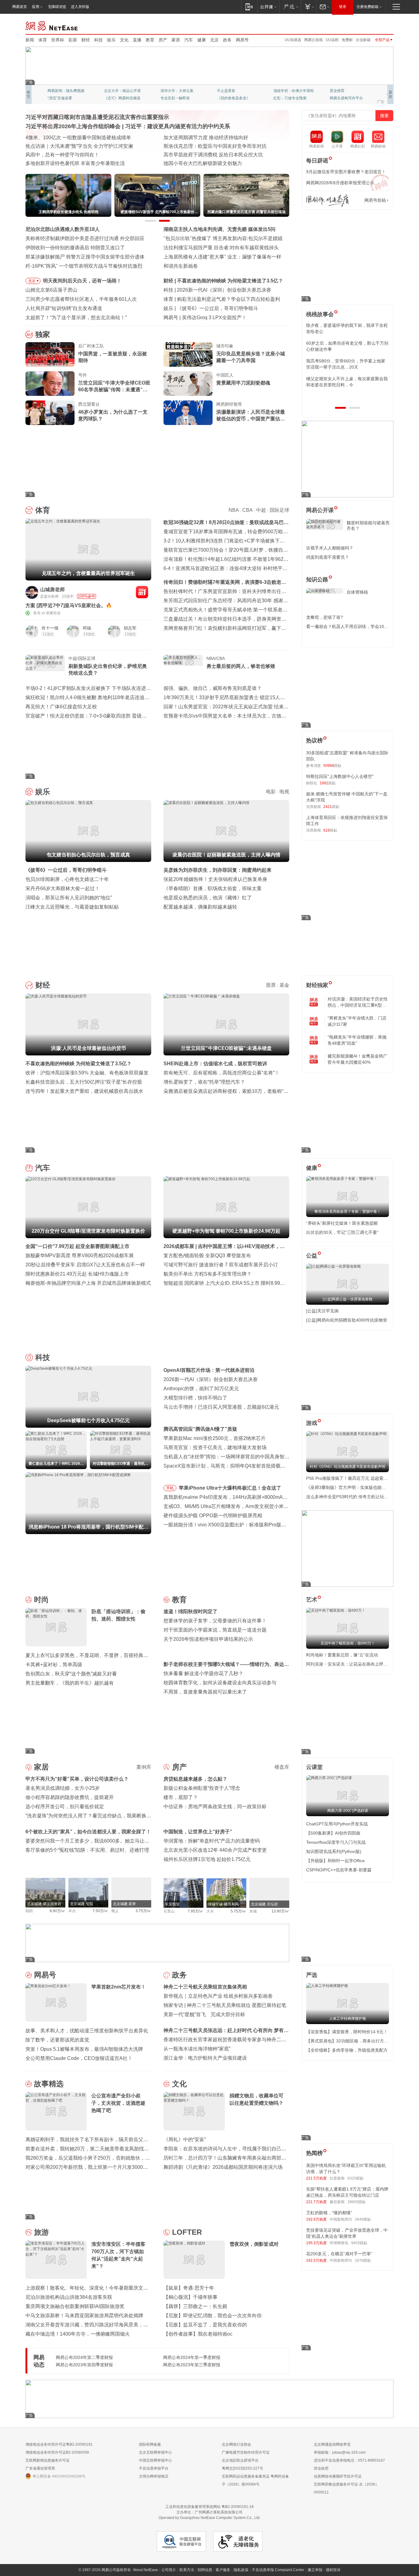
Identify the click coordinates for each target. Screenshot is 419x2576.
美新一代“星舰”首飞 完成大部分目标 (204, 2014)
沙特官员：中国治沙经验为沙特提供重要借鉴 (213, 146)
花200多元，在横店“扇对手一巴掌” (339, 2254)
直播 (137, 40)
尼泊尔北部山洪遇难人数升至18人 (63, 229)
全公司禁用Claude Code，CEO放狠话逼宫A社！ (79, 2058)
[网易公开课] (268, 7)
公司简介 (169, 2570)
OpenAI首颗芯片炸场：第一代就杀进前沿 (209, 1370)
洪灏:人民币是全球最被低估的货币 (215, 281)
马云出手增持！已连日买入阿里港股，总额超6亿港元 (221, 1407)
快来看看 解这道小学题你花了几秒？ (203, 1673)
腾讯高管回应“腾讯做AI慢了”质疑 (200, 1429)
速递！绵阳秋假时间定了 (190, 1611)
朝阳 (29, 1911)
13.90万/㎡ (280, 1911)
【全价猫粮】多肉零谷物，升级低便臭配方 (347, 2050)
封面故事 (111, 98)
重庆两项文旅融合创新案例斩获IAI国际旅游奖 (75, 2306)
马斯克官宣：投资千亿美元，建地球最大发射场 (215, 1447)
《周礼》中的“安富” (185, 2140)
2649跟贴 (363, 2219)
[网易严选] (290, 7)
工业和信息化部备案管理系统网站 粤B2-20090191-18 (209, 2507)
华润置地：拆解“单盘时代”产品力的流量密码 (212, 1841)
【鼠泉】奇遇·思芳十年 (189, 2288)
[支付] (309, 7)
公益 (312, 1256)
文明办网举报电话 (154, 2476)
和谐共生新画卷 (181, 266)
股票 (271, 985)
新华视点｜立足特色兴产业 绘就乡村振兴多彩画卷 (218, 1996)
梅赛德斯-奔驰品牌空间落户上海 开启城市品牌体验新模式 (88, 1283)
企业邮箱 (363, 40)
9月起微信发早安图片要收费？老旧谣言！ (346, 172)
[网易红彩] (142, 592)
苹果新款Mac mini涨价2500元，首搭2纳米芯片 (215, 1438)
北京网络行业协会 (236, 2444)
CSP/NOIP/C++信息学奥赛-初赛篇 (339, 1870)
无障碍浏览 (57, 7)
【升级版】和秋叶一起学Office (335, 1861)
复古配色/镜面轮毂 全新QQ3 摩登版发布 (207, 1255)
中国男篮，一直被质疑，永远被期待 (113, 357)
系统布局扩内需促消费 (188, 138)
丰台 (72, 1911)
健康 (202, 40)
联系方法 (187, 2570)
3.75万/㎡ (143, 1911)
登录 (343, 7)
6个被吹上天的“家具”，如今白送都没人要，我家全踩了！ (88, 1832)
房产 (163, 40)
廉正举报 (315, 2570)
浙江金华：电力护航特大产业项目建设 (205, 2058)
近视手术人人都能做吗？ (330, 548)
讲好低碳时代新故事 (290, 91)
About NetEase (145, 2570)
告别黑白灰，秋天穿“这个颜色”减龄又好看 (71, 1674)
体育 (43, 40)
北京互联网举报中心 (156, 2452)
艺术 (312, 1600)
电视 (284, 792)
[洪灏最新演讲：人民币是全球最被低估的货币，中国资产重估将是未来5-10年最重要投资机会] (188, 413)
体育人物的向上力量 (290, 98)
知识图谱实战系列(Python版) (334, 1851)
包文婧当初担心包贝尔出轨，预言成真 (219, 308)
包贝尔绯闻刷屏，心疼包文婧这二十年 (67, 879)
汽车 (189, 40)
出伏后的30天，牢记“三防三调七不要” (342, 1232)
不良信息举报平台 (154, 2468)
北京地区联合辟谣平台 (240, 2460)
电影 (271, 792)
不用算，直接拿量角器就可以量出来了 (205, 1692)
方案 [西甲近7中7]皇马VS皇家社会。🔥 (69, 605)
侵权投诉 (333, 2570)
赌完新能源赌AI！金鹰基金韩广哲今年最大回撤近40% (357, 1059)
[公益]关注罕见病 (322, 1311)
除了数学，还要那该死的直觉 (57, 2040)
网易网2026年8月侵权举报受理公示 (340, 183)
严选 (312, 1975)
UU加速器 (293, 40)
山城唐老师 (52, 589)
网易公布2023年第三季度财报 (192, 2365)
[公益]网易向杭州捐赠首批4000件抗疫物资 (347, 1320)
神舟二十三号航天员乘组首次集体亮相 (205, 1987)
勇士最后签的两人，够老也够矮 (241, 666)
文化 (124, 40)
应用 (36, 7)
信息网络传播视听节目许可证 (338, 2476)
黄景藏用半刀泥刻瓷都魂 (243, 383)
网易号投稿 (375, 200)
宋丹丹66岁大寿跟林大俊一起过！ (63, 888)
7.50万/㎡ (100, 1911)
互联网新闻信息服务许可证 (48, 2460)
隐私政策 (241, 2570)
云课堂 (314, 1767)
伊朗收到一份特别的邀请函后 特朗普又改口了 (75, 248)
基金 (284, 985)
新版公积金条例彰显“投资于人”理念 (202, 1788)
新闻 (30, 40)
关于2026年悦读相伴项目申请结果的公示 (208, 1639)
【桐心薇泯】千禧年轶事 (190, 2297)
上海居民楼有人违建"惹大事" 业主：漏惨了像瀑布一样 (222, 257)
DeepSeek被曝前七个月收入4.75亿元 (218, 290)
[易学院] (328, 200)
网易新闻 (52, 25)
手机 (170, 1488)
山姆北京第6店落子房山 (51, 290)
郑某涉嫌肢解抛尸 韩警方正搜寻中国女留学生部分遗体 (85, 257)
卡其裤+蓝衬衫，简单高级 (54, 1665)
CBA (247, 510)
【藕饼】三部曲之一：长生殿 (195, 2306)
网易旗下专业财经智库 (66, 91)
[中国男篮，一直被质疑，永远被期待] (50, 354)
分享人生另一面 (343, 91)
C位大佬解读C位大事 (234, 91)
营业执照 (321, 2468)
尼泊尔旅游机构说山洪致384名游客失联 (69, 2297)
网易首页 (20, 7)
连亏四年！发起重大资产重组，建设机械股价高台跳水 (84, 1091)
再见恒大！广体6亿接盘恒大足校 (61, 707)
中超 (261, 510)
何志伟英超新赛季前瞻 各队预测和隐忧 (219, 299)
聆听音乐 (168, 91)
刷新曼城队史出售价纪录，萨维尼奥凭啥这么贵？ (108, 670)
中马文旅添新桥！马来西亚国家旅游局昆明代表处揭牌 (84, 2316)
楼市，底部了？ (181, 1797)
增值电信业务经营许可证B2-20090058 (57, 2452)
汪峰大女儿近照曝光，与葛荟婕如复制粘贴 (72, 907)
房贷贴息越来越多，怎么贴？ (195, 1779)
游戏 (312, 1423)
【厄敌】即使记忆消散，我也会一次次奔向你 (213, 2316)
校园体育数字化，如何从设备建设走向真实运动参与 (220, 1683)
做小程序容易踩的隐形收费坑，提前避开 (70, 1797)
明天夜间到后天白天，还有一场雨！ (82, 281)
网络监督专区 (374, 25)
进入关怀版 (80, 7)
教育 (150, 40)
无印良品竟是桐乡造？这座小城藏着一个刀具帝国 (251, 357)
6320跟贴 (356, 2178)
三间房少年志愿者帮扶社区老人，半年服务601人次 (81, 299)
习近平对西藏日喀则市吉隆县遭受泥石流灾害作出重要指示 (97, 117)
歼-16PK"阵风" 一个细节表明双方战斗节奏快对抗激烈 (84, 266)
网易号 (242, 40)
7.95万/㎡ (196, 1911)
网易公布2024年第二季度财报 (84, 2357)
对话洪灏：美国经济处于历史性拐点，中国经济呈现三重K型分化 (358, 1002)
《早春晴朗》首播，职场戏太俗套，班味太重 (213, 888)
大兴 (210, 1911)
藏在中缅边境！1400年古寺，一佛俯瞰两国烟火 (78, 2334)
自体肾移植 (357, 592)
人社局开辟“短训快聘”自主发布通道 (64, 308)
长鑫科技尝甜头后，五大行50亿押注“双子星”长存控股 (84, 1082)
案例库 (144, 1767)
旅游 (41, 2232)
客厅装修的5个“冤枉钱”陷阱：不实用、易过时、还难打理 (87, 1850)
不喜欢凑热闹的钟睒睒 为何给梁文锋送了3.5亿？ (79, 1064)
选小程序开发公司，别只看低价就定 (65, 1807)
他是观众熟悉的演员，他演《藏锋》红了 (208, 898)
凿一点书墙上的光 (119, 91)
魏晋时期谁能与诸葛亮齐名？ (368, 526)
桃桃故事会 (320, 314)
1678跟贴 (363, 2260)
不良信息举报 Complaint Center (278, 2570)
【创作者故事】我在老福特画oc (198, 2334)
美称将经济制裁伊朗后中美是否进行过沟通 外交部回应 (85, 238)
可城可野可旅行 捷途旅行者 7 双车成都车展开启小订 (221, 1265)
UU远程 (332, 40)
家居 (176, 40)
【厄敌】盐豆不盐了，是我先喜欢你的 (205, 2325)
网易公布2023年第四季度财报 (84, 2365)
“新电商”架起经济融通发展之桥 (59, 155)
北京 (214, 40)
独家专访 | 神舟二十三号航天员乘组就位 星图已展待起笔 (225, 2005)
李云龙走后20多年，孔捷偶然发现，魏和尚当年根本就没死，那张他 (347, 364)
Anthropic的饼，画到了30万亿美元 (201, 1389)
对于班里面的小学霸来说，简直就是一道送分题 (215, 1630)
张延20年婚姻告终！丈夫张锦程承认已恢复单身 (215, 879)
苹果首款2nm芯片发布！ (209, 318)
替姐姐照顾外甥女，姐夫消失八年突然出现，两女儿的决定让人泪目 (345, 382)
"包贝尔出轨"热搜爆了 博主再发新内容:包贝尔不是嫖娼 (223, 238)
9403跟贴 (359, 2243)
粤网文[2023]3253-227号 (242, 2468)
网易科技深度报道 (232, 98)
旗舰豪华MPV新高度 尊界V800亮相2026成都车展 (80, 1255)
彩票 (73, 40)
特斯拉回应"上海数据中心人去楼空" (340, 776)
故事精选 (49, 2084)
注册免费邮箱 (367, 7)
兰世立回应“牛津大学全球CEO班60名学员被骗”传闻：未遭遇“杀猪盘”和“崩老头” (114, 387)
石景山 (169, 1911)
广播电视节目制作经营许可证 (246, 2452)
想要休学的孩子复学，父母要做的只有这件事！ (215, 1621)
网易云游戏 (313, 40)
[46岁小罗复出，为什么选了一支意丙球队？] (50, 413)
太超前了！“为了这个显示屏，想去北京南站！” (76, 318)
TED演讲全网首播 (62, 98)
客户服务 (223, 2570)
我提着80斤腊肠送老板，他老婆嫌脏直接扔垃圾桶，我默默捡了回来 (347, 346)
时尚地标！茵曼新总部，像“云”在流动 (342, 1655)
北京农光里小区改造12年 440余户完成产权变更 (215, 1850)
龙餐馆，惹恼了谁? (325, 617)
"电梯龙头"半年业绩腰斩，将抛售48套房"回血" (357, 1040)
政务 (227, 40)
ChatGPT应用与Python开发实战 (337, 1824)
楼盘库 (282, 1767)
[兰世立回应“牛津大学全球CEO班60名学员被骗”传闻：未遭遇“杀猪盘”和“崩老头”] (50, 384)
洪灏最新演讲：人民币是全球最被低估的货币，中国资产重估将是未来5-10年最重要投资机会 (251, 416)
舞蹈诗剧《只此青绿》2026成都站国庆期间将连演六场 (223, 2167)
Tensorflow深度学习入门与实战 (336, 1842)
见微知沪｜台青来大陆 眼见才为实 (201, 155)
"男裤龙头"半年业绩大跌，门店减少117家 (357, 1021)
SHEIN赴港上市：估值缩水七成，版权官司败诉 (215, 1064)
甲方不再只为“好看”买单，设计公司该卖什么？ (77, 1779)
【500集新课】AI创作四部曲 (333, 1833)
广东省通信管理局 (40, 2468)
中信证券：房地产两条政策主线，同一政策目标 (215, 1807)
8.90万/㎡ (58, 1911)
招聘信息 (205, 2570)
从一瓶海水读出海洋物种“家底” (197, 2049)
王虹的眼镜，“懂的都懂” (329, 2213)
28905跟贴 (357, 2202)
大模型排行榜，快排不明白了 (195, 1398)
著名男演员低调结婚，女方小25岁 (63, 1788)
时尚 (41, 1600)
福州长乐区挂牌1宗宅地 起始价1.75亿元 (207, 1859)
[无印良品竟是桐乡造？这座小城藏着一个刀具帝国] (188, 354)
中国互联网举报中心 (156, 2460)
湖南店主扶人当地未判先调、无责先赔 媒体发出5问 (219, 229)
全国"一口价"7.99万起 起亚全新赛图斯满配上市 (77, 1246)
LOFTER (187, 2232)
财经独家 (317, 985)
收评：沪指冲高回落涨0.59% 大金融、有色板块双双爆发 (87, 1073)
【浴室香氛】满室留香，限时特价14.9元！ (347, 2032)
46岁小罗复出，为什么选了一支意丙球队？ (113, 415)
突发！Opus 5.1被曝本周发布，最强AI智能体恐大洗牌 (84, 2049)
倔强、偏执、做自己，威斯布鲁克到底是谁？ (213, 688)
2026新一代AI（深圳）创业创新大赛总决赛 (211, 1379)
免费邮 (347, 40)
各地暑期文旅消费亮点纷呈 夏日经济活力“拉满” (77, 146)
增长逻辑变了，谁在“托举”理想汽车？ (204, 1082)
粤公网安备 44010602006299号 (59, 2476)
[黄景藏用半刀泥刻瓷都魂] (188, 384)
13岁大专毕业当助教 (177, 98)
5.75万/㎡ (238, 1911)
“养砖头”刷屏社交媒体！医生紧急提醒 (342, 1223)
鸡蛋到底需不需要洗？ (328, 557)
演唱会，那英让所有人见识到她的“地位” (69, 898)
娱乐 (111, 40)
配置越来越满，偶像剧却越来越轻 (200, 907)
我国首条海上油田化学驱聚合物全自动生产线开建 (79, 163)
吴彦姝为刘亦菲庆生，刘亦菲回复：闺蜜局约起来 (217, 870)
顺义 (115, 1911)
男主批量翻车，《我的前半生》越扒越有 (70, 1683)
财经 (86, 40)
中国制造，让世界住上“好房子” (198, 1832)
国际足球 (279, 510)
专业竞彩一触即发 (344, 98)
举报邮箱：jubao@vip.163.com (340, 2452)
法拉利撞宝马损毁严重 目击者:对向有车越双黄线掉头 (221, 248)
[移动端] (249, 7)
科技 (98, 40)
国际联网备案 (150, 2444)
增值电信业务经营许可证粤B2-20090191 (59, 2444)
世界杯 (58, 40)
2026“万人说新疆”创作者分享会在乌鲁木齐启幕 (215, 163)
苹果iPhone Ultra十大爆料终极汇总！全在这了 (230, 1488)
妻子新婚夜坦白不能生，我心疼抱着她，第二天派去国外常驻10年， (347, 328)
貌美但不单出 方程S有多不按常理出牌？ (208, 1274)
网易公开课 (320, 510)
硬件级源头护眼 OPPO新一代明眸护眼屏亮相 (213, 1516)
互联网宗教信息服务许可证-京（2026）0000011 (346, 2488)
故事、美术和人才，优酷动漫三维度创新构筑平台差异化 (87, 2031)
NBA (234, 510)
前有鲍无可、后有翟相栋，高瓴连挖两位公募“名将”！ (221, 1073)
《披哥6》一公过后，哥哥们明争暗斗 (66, 870)
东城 (253, 1911)
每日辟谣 (317, 161)
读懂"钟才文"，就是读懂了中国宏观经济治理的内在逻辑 (86, 138)
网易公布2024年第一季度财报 (192, 2357)
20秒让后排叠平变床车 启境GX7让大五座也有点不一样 (85, 1265)
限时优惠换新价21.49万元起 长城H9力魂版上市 (77, 1274)
